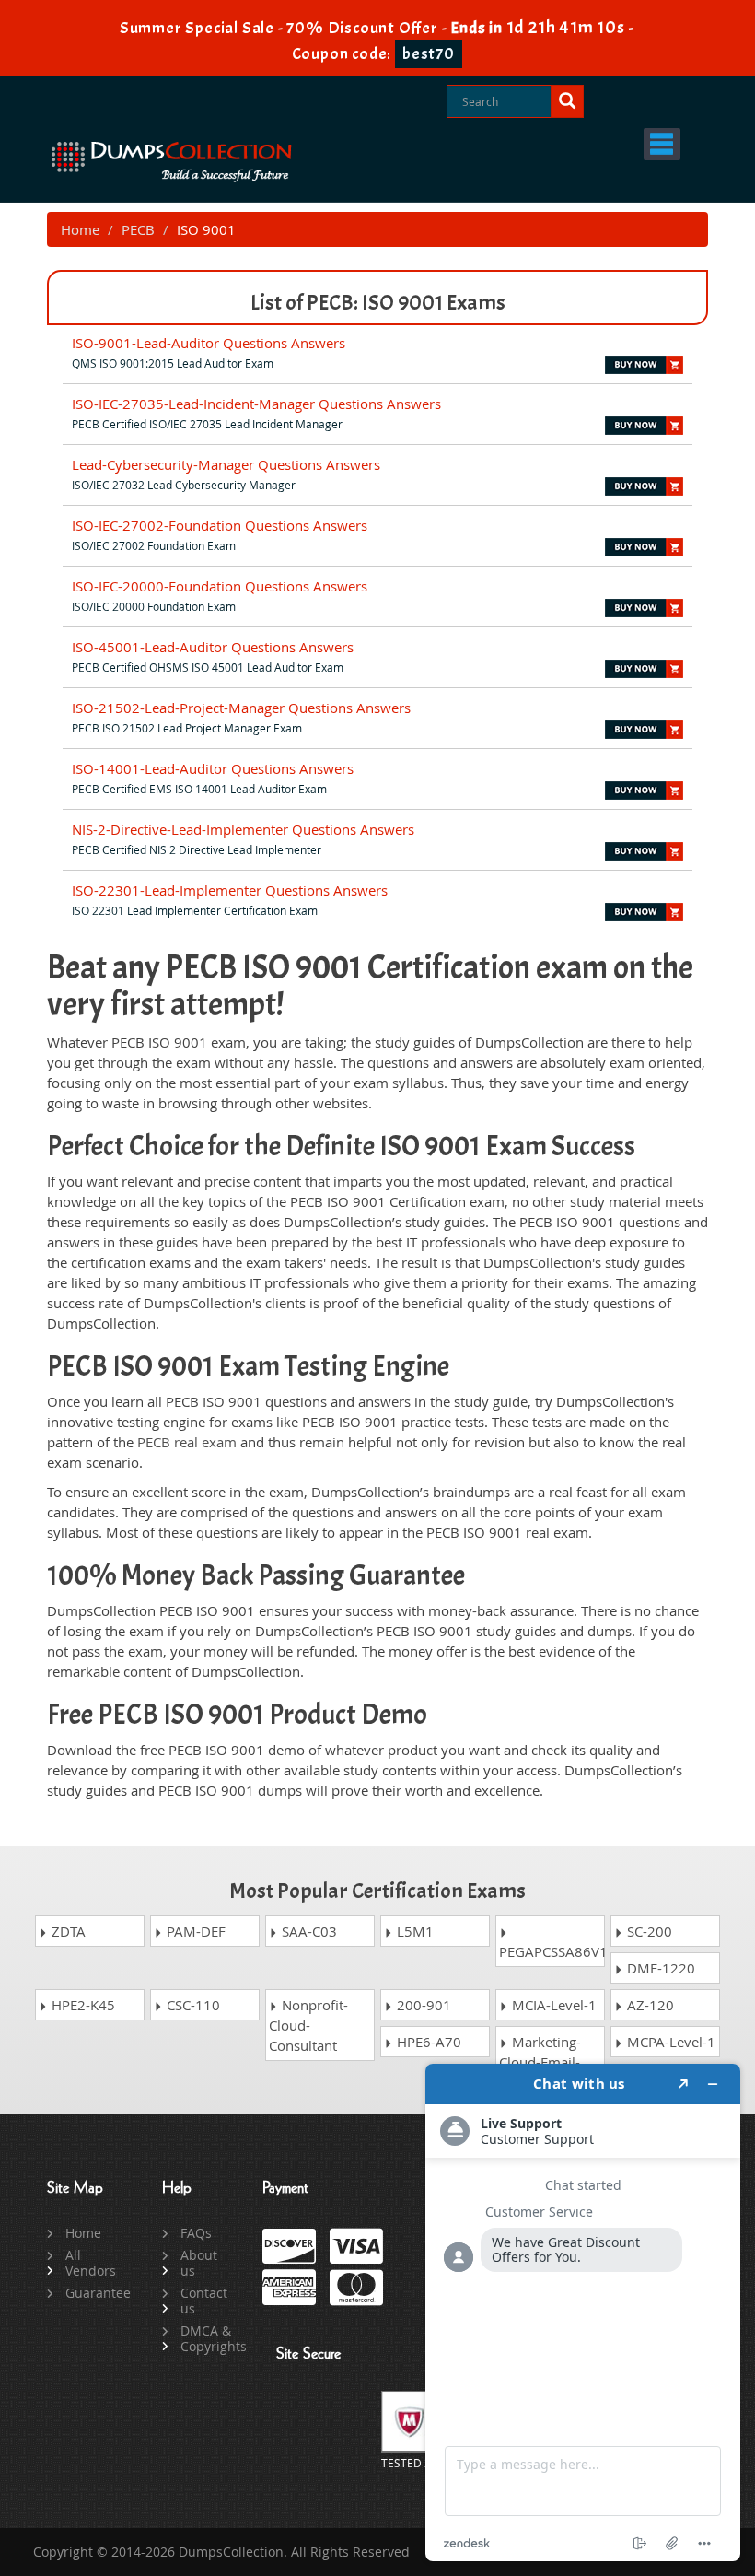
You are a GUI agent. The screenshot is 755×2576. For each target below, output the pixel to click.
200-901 (422, 2005)
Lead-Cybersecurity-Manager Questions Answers (226, 464)
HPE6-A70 (427, 2042)
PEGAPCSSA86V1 (552, 1951)
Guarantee (93, 2293)
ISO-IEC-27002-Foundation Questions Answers (220, 525)
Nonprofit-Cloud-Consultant (308, 2025)
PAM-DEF (194, 1931)
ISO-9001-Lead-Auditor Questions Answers (209, 343)
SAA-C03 (308, 1931)
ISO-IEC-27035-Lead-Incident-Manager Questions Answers (256, 404)
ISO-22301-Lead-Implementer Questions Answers (230, 890)
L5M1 (413, 1931)
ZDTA (67, 1931)
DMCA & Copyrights (208, 2338)
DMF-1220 (659, 1968)
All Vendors (91, 2263)
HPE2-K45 (81, 2005)
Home (80, 229)
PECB (138, 229)
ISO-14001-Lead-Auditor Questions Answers (213, 768)
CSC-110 (192, 2005)
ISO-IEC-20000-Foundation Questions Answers (220, 586)
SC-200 (648, 1931)
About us (199, 2263)
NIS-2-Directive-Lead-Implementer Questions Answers (243, 829)
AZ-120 (649, 2005)
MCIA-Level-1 (552, 2005)
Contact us (204, 2301)
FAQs (196, 2233)
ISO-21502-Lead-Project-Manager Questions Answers (241, 708)
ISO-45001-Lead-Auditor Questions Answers (213, 647)
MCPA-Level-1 (669, 2042)
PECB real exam (187, 1442)
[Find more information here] (583, 2313)
